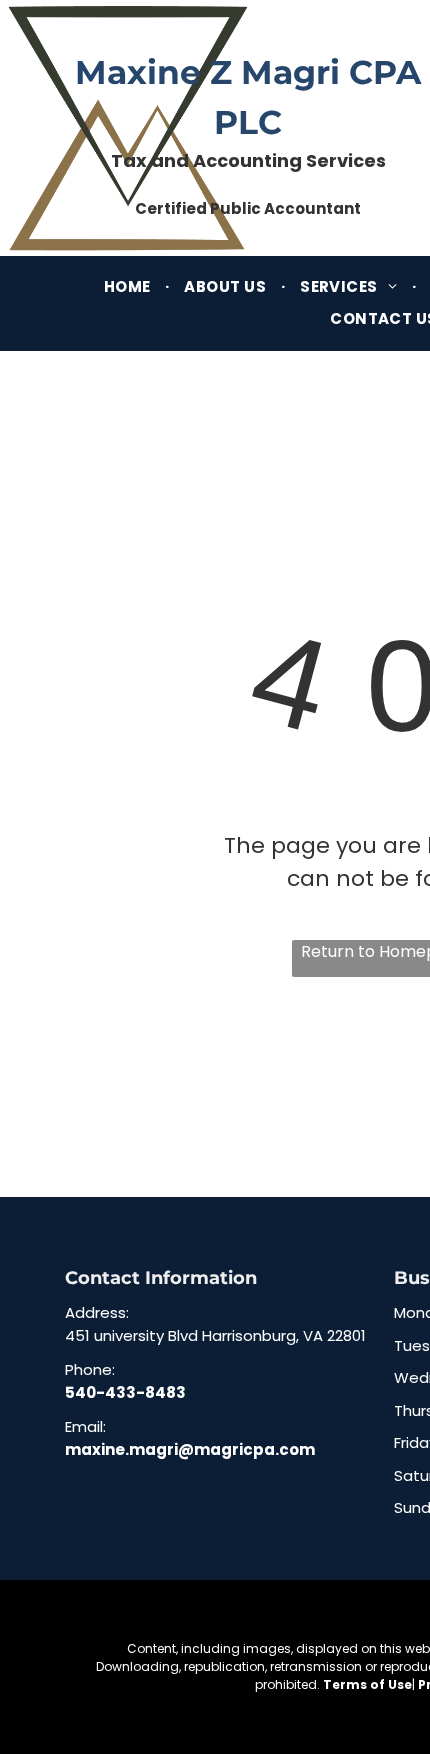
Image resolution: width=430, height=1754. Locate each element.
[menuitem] (129, 287)
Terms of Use (367, 1684)
